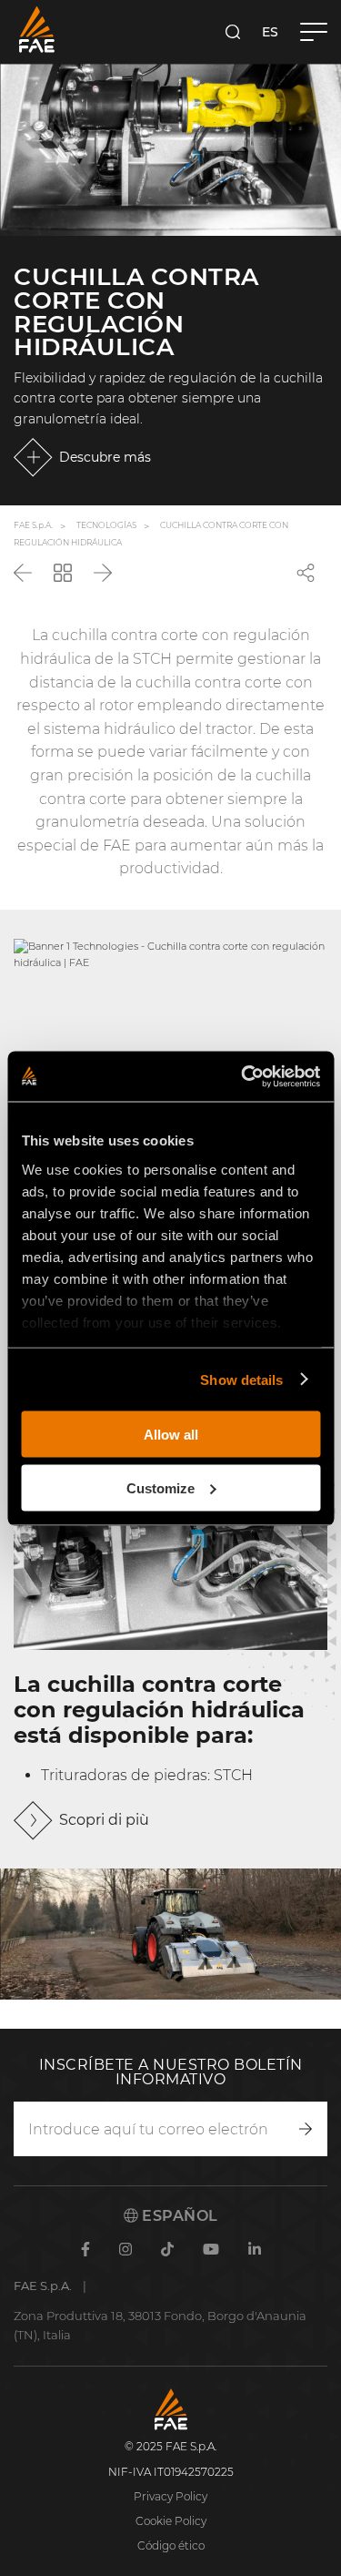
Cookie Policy (171, 2521)
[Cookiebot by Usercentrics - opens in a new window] (243, 1076)
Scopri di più (104, 1820)
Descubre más (105, 457)
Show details (241, 1379)
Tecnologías (106, 525)
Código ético (171, 2545)
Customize (160, 1487)
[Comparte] (306, 573)
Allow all (171, 1435)
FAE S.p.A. (33, 525)
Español (178, 2216)
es (270, 32)
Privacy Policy (170, 2496)
